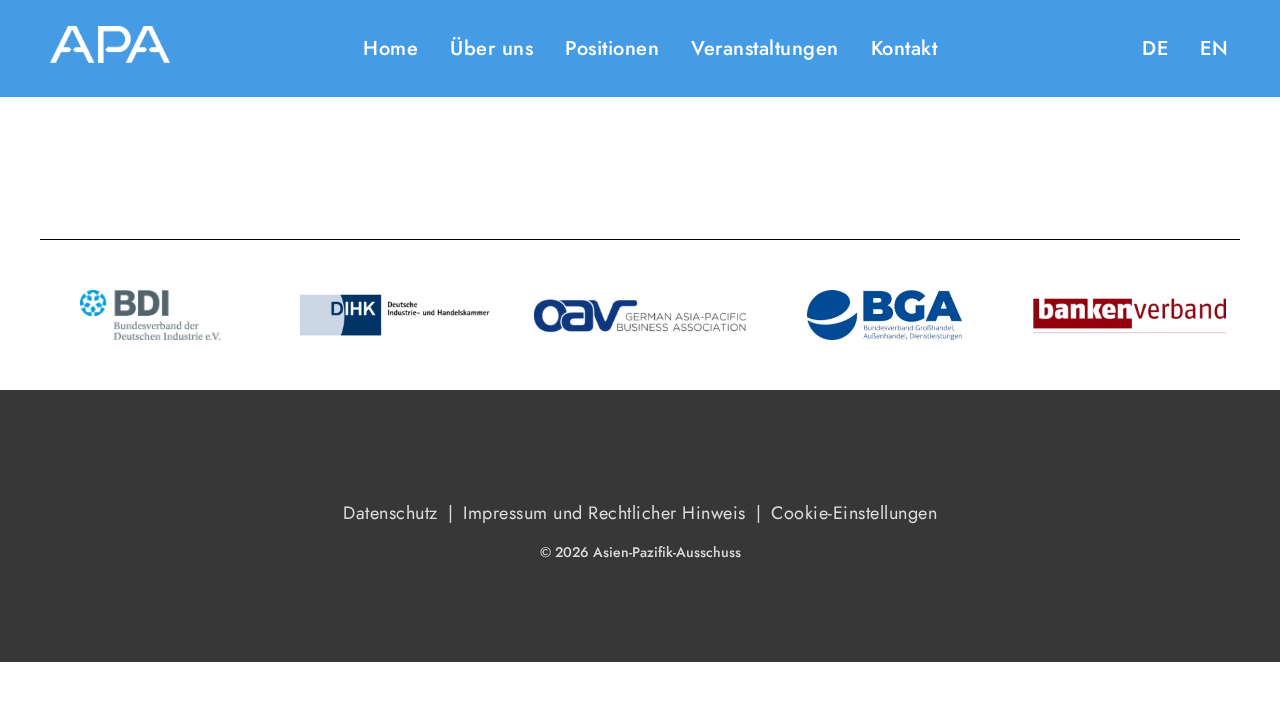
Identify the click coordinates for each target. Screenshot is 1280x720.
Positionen (612, 48)
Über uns (491, 48)
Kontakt (904, 48)
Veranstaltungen (765, 48)
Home (390, 48)
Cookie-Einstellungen (854, 513)
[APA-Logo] (110, 48)
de (1155, 48)
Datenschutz (390, 513)
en (1214, 48)
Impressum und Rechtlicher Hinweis (604, 513)
